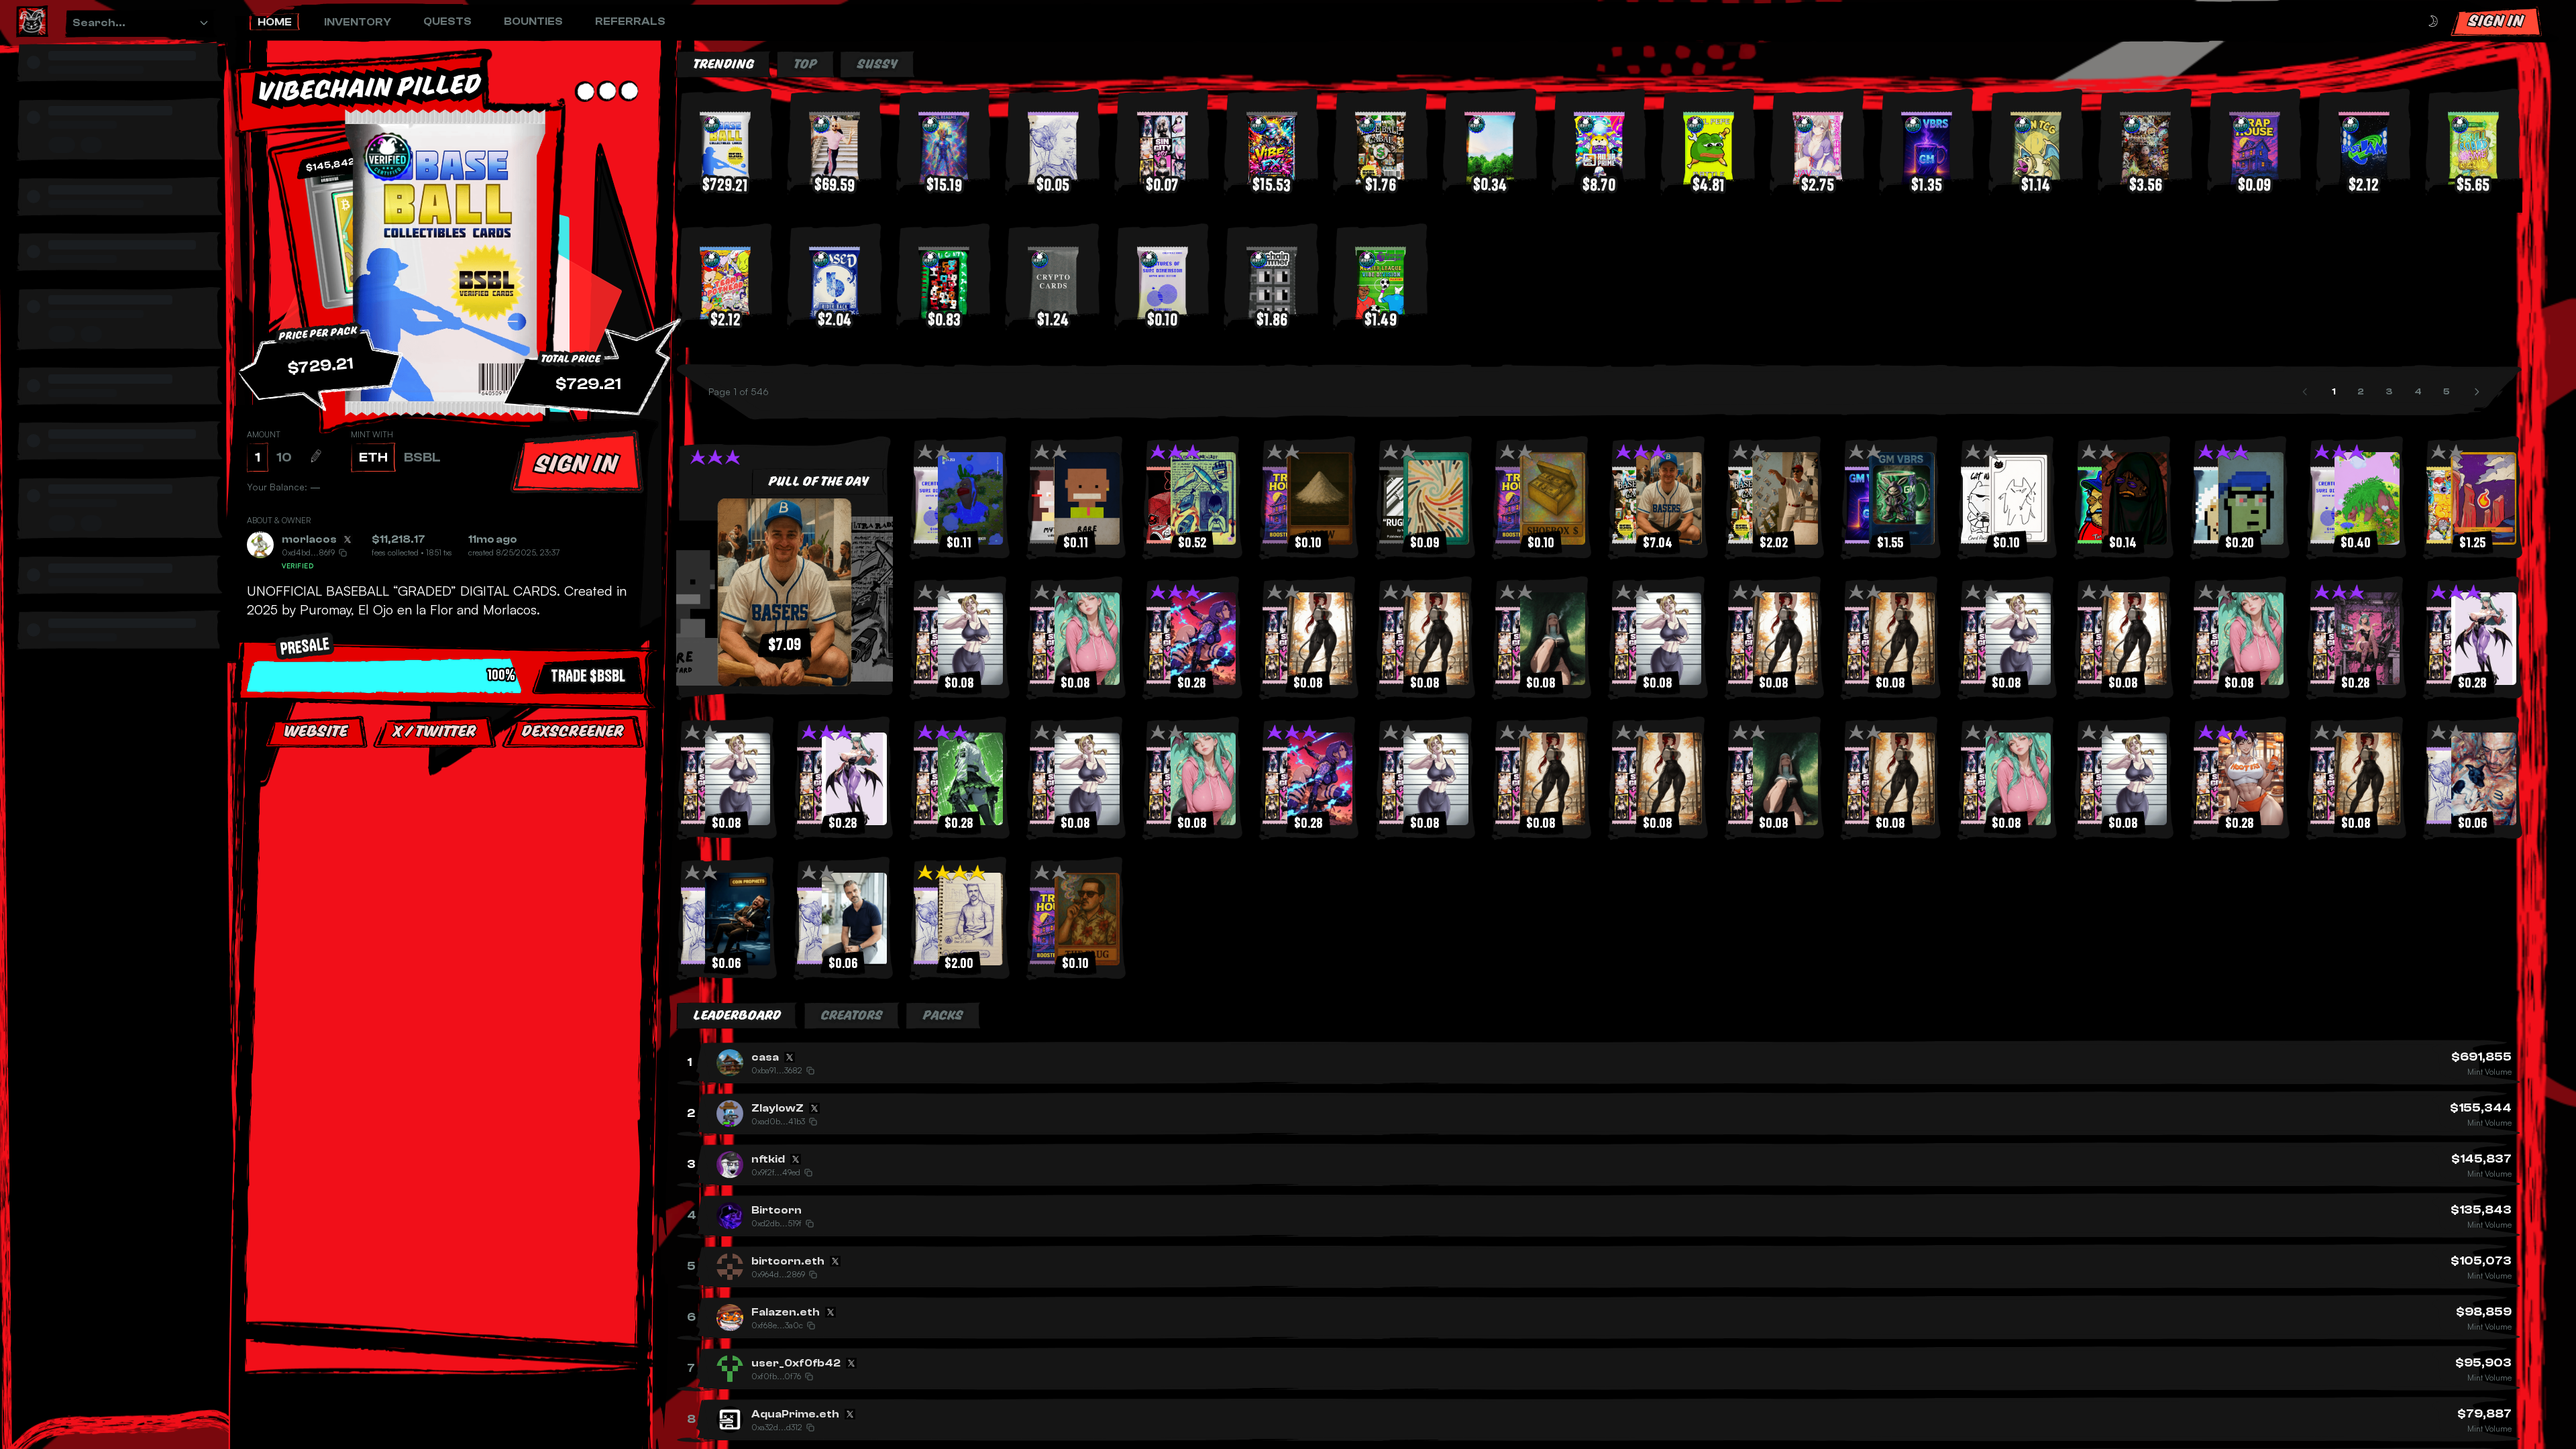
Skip (449, 871)
